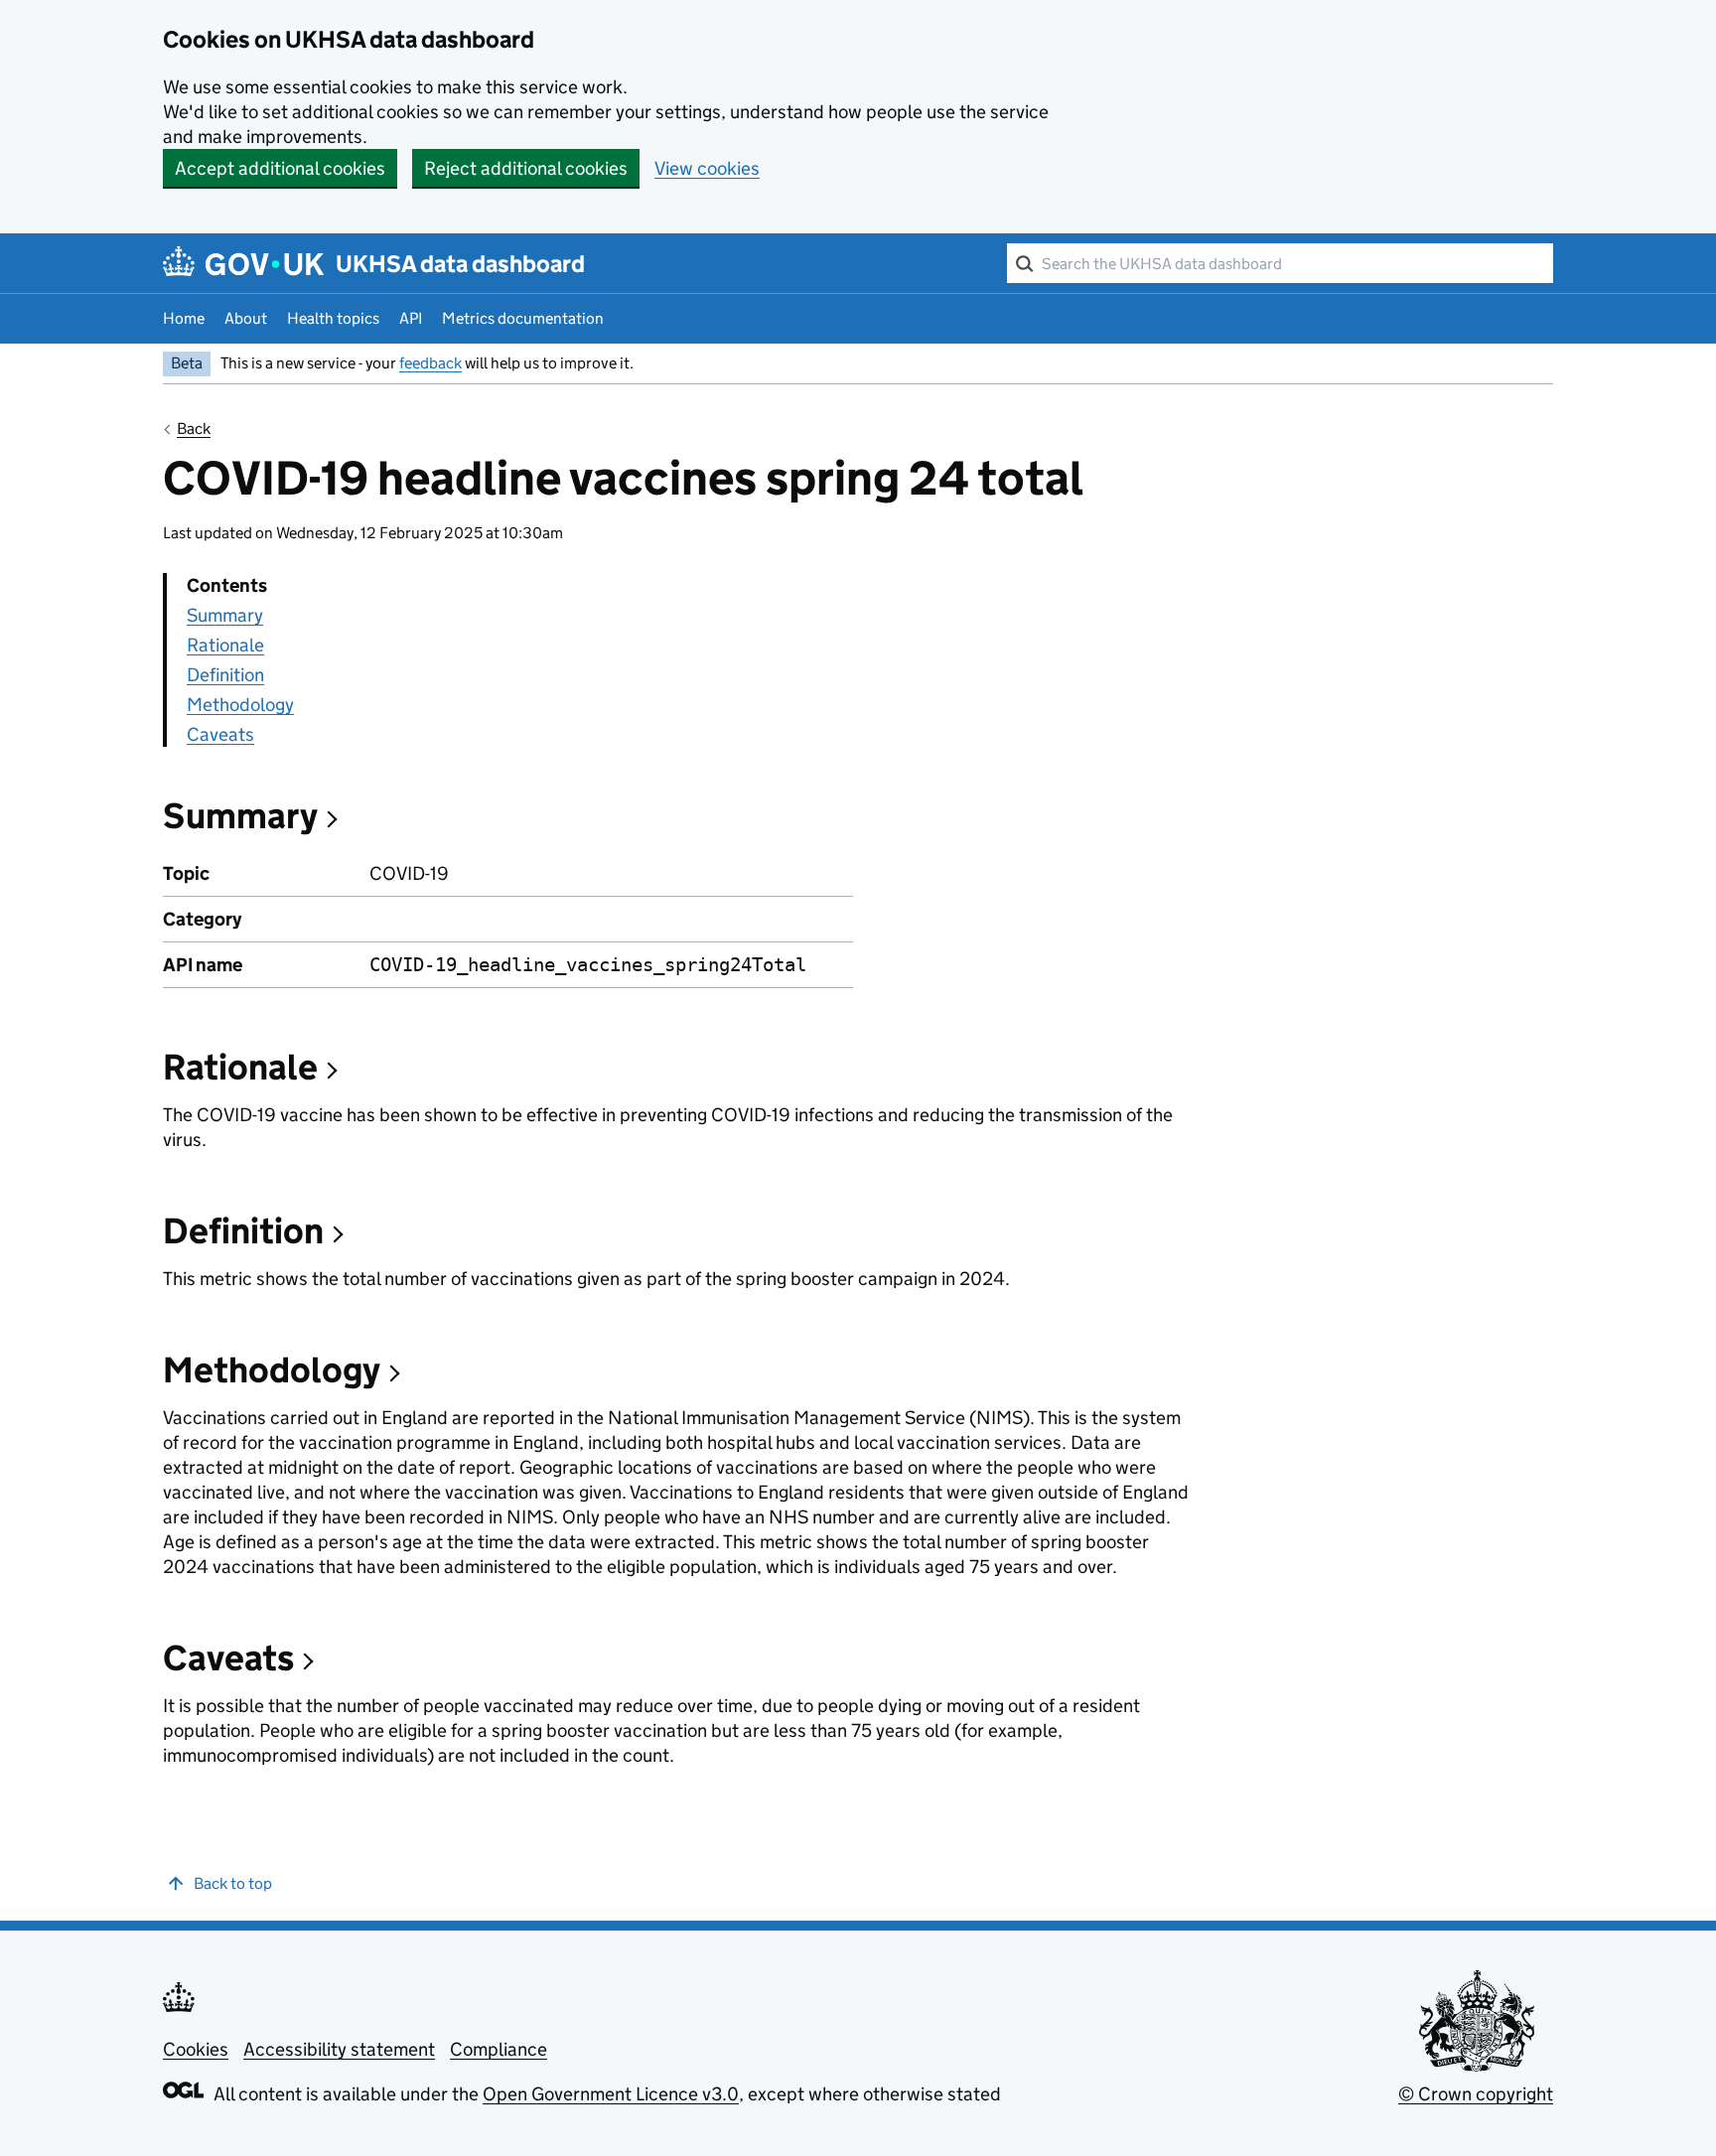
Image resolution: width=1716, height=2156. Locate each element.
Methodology (240, 705)
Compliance (499, 2049)
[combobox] (1280, 263)
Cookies (196, 2049)
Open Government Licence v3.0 (611, 2094)
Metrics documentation (523, 318)
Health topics (333, 318)
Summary (225, 615)
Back (194, 429)
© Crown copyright (1476, 2094)
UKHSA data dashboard (460, 264)
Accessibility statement (339, 2049)
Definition (225, 675)
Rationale (225, 645)
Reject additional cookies (526, 168)
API (411, 318)
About (246, 318)
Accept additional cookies (280, 168)
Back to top (233, 1883)
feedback (430, 363)
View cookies (707, 168)
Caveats (220, 734)
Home (184, 318)
